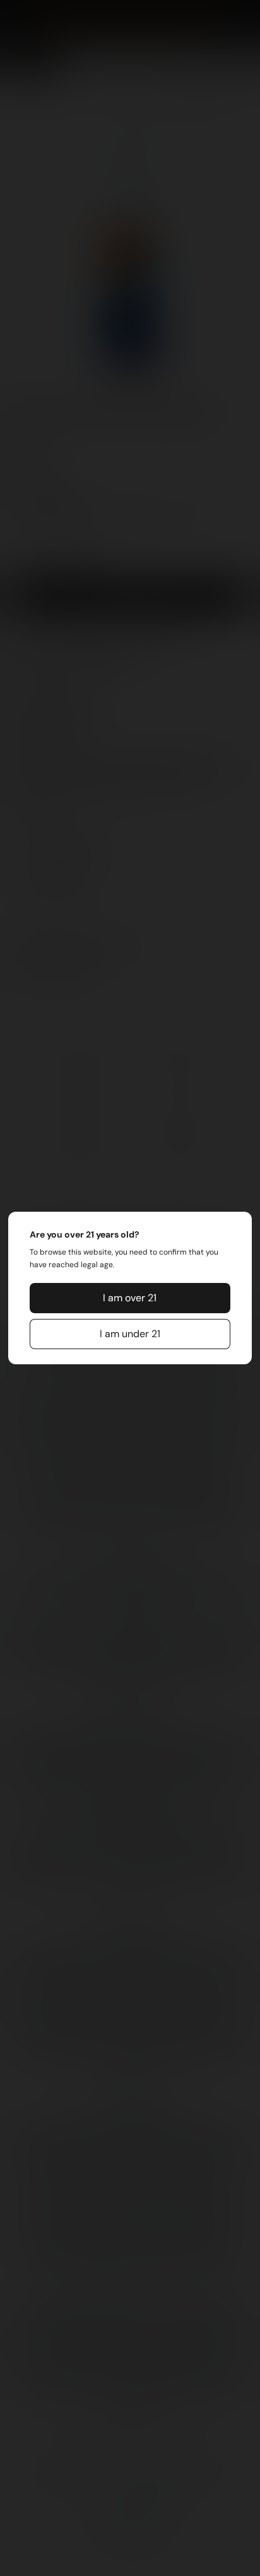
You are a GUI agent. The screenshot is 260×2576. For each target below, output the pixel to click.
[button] (130, 1298)
